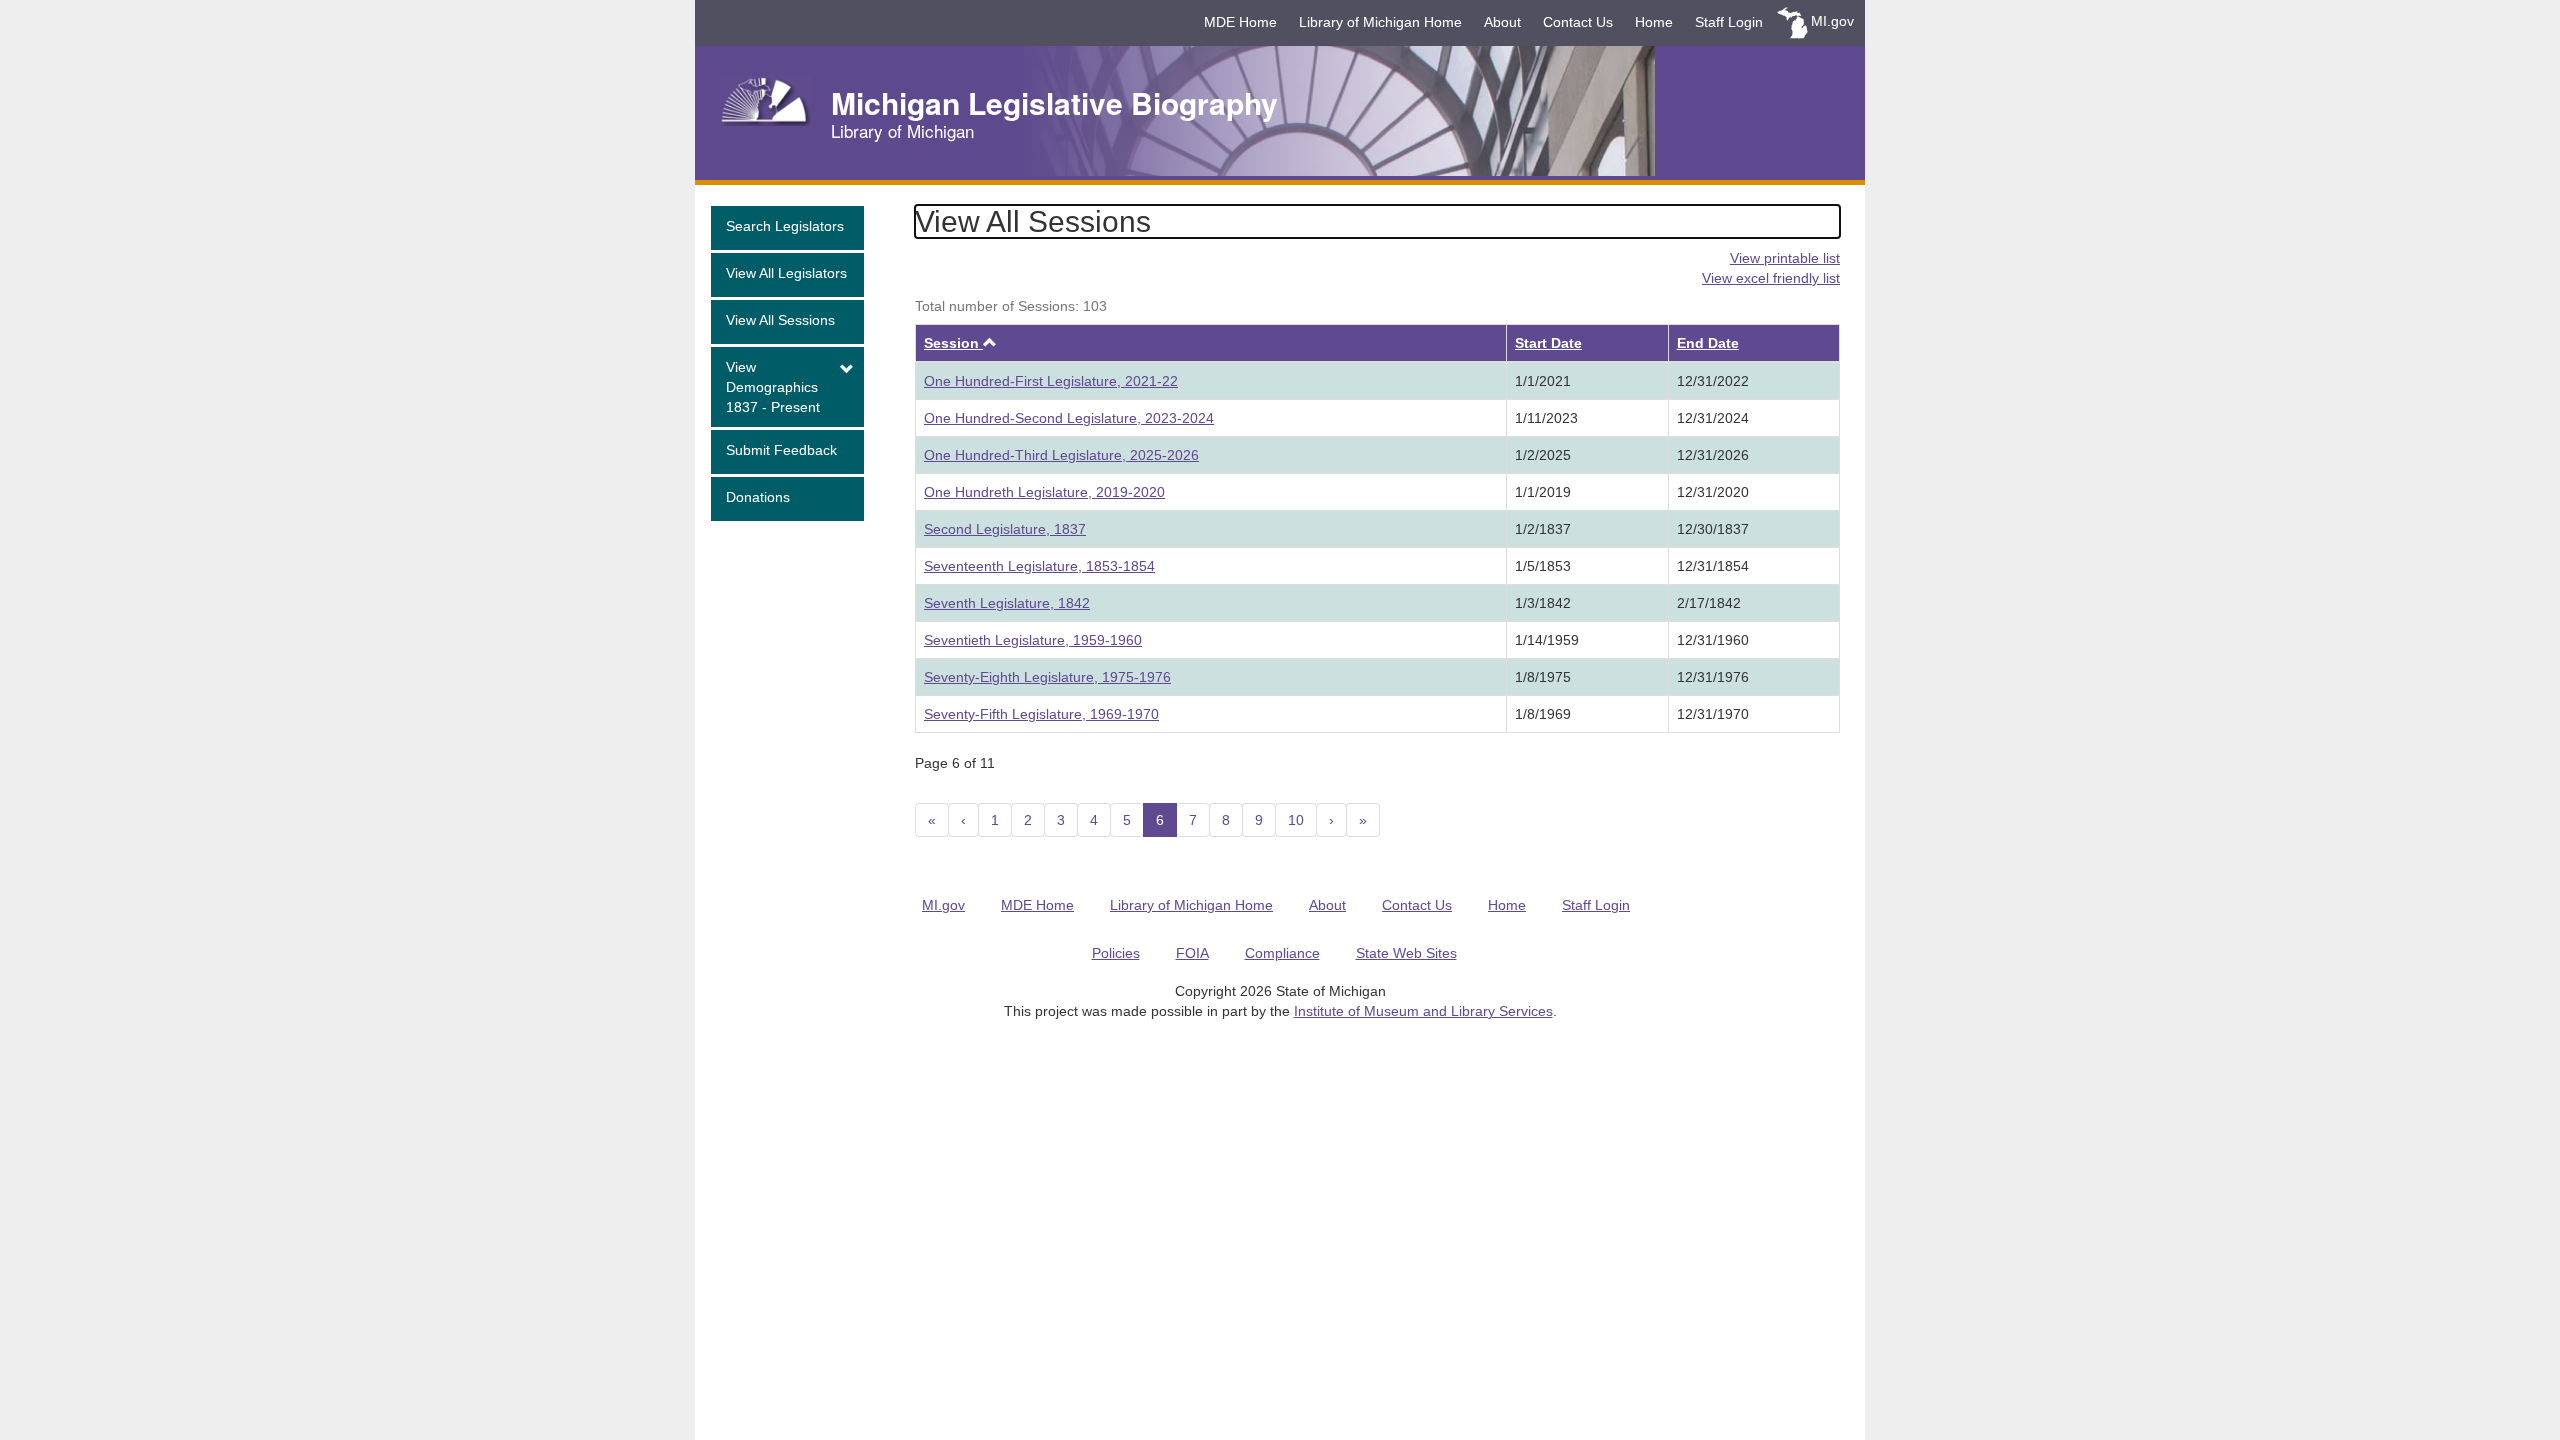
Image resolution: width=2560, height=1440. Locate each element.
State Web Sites (1406, 953)
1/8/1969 (1543, 714)
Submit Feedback (781, 450)
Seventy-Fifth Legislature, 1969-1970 (1041, 714)
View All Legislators (786, 273)
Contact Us (1578, 22)
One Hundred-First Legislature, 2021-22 (1051, 381)
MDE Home (1240, 22)
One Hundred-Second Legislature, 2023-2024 (1069, 418)
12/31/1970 (1713, 714)
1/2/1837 (1543, 529)
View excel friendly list (1771, 278)
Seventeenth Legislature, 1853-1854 (1039, 566)
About (1502, 22)
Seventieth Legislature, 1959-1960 (1033, 640)
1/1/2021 (1543, 381)
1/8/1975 (1543, 677)
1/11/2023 (1546, 418)
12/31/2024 (1713, 418)
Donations (758, 497)
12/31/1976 (1713, 677)
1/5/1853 (1543, 566)
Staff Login (1729, 22)
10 (1296, 820)
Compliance (1282, 953)
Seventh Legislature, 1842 (1007, 603)
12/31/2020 (1713, 492)
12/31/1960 (1713, 640)
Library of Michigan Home (1380, 22)
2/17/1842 (1709, 603)
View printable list (1785, 258)
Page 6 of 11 (955, 763)
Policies (1116, 953)
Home (1654, 22)
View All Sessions (780, 320)
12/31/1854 (1713, 566)
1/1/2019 (1543, 492)
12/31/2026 (1713, 455)
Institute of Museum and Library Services (1423, 1011)
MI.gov (1832, 21)
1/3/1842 (1543, 603)
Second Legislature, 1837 (1005, 529)
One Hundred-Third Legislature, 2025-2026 (1061, 455)
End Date (1708, 343)
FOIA (1192, 953)
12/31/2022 (1713, 381)
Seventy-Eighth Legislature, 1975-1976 (1047, 677)
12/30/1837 (1713, 529)
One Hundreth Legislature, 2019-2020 (1044, 492)
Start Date (1548, 343)
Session (960, 343)
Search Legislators (785, 226)
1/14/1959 (1547, 640)
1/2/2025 (1543, 455)
